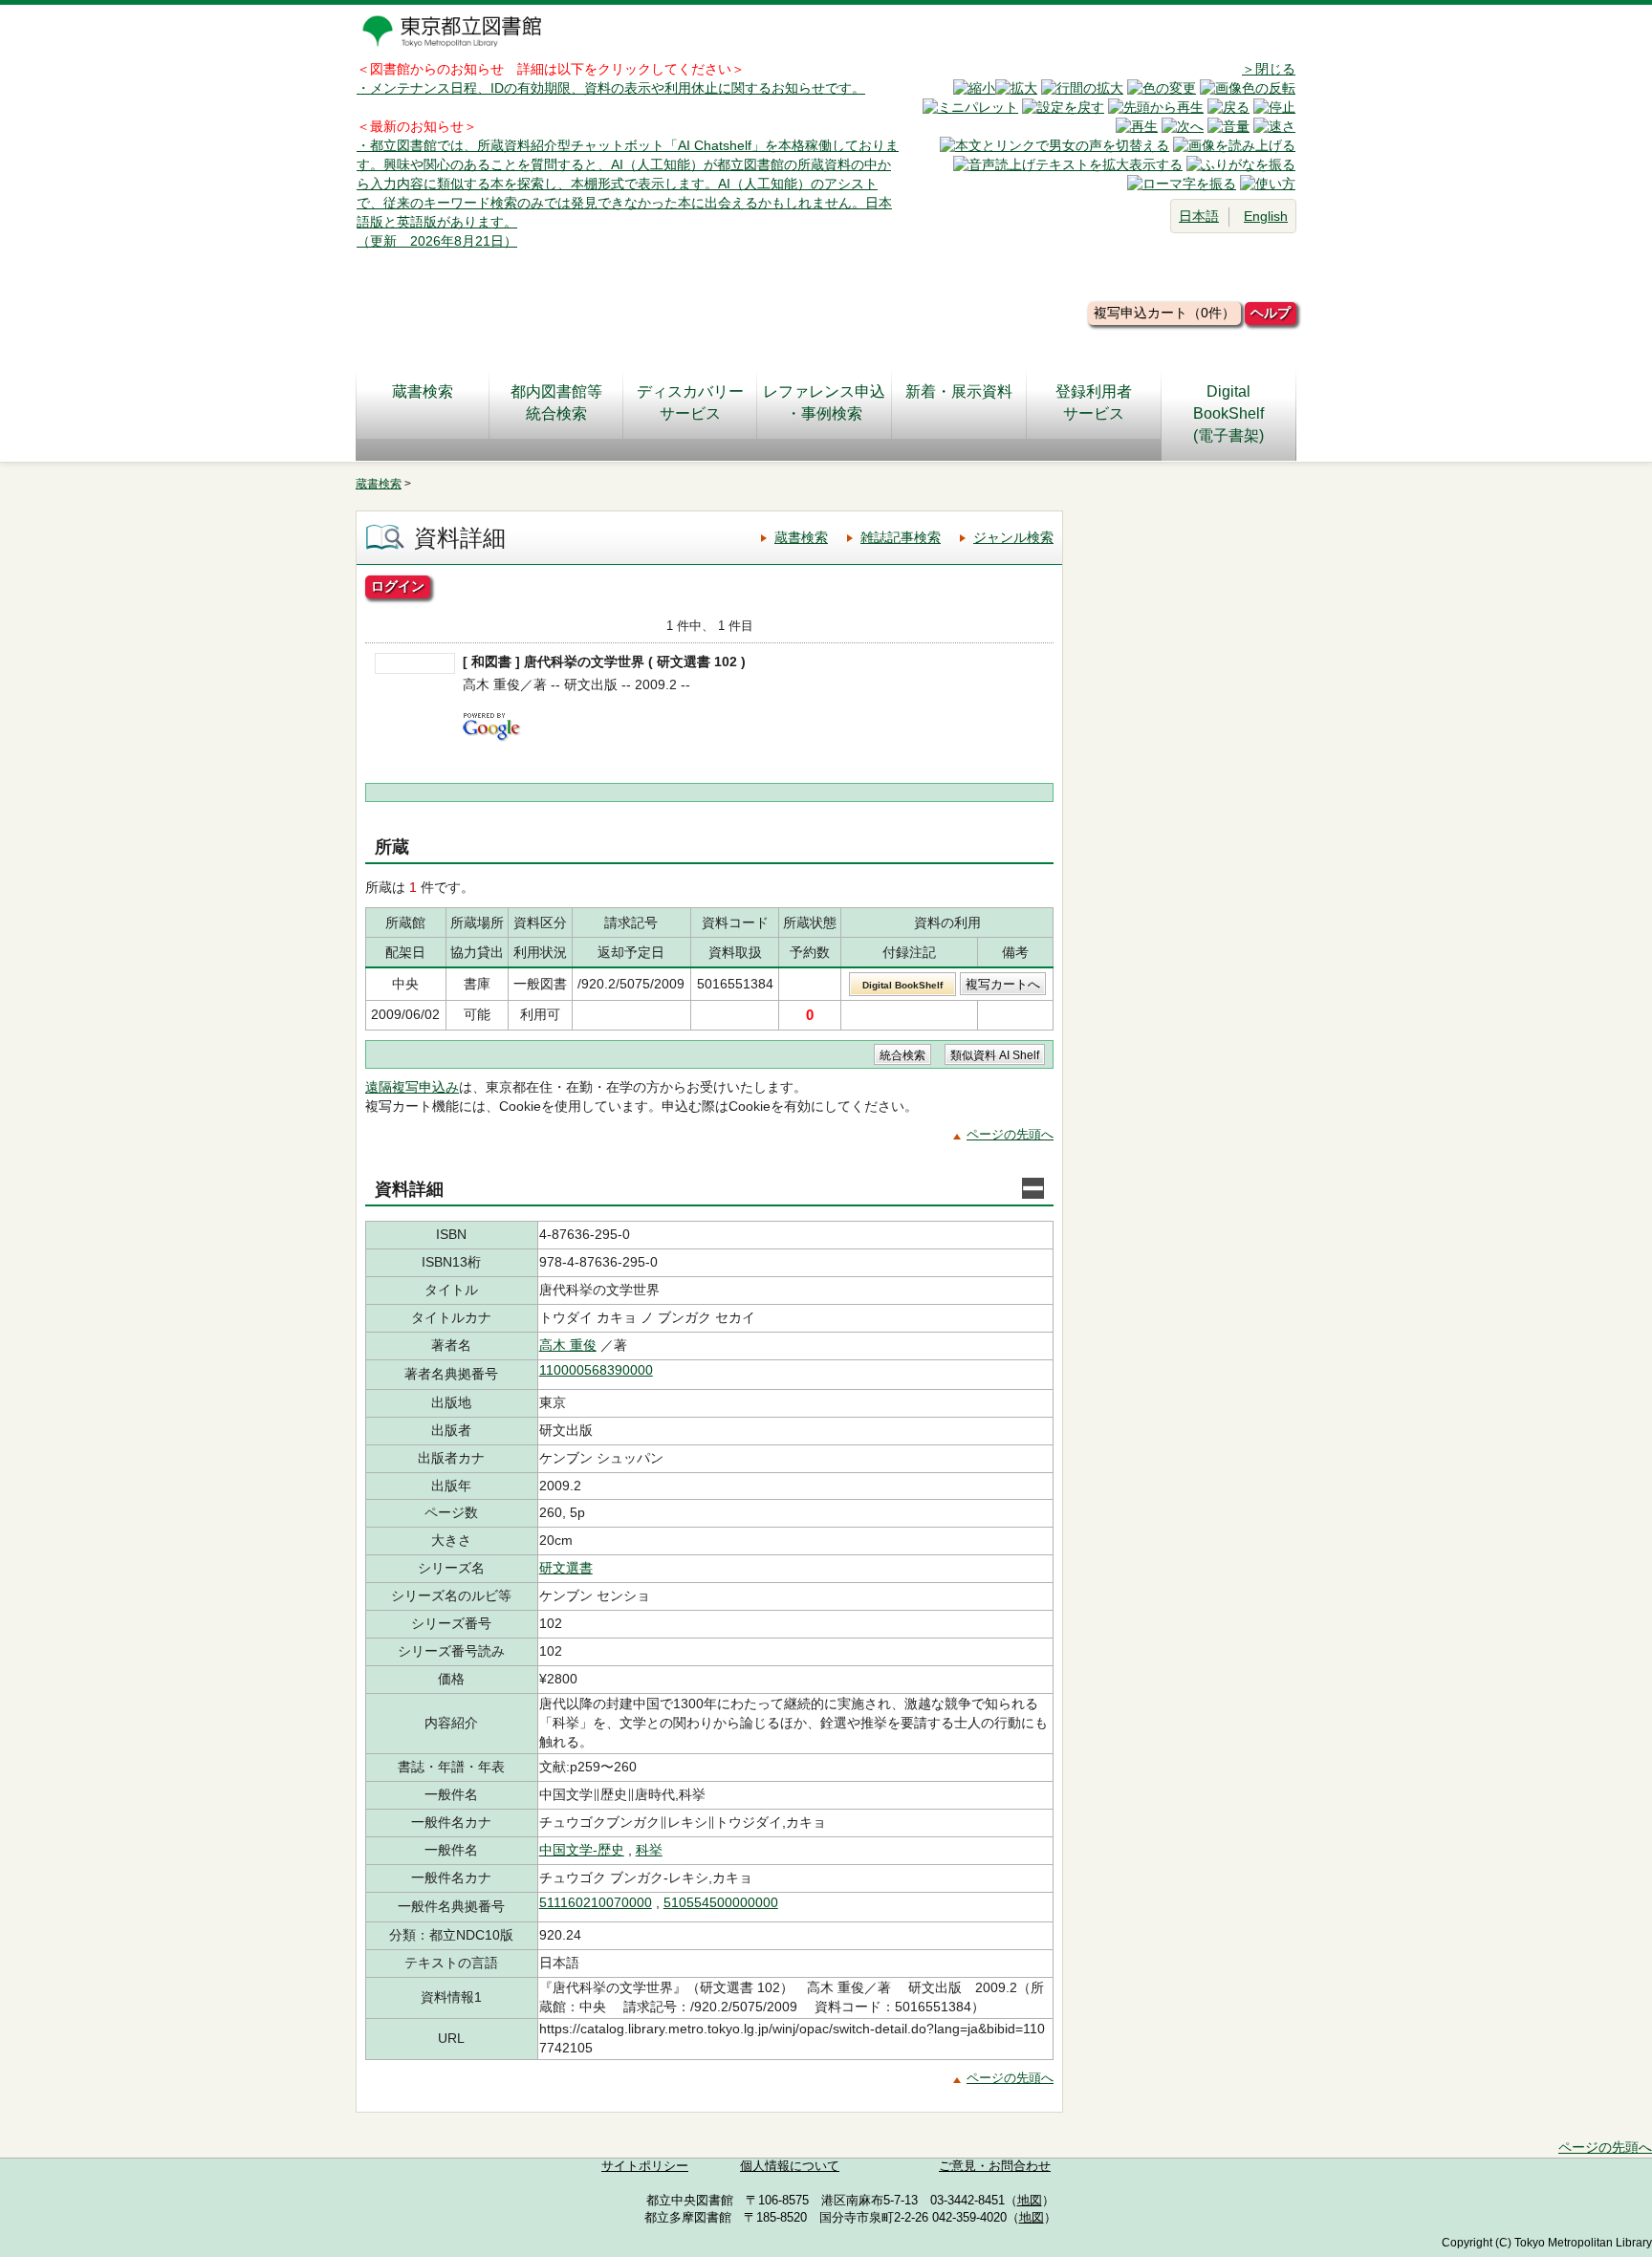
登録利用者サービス (1094, 402)
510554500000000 (721, 1902)
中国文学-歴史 (582, 1850)
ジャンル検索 (1013, 537)
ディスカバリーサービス (690, 402)
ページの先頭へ (1010, 1134)
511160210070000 (596, 1902)
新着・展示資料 (959, 391)
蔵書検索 (423, 391)
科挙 (649, 1850)
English (1266, 216)
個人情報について (790, 2166)
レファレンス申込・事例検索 (824, 402)
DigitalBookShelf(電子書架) (1228, 413)
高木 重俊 (568, 1345)
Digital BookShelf (902, 985)
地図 (1030, 2201)
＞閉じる (1269, 69)
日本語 (1199, 216)
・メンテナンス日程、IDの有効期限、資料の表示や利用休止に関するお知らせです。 (611, 88)
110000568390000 (596, 1370)
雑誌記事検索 (901, 537)
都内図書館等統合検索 (556, 402)
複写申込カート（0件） (1164, 313)
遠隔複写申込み (412, 1087)
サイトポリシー (645, 2166)
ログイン (398, 586)
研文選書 (566, 1568)
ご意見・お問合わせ (995, 2166)
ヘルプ (1271, 313)
